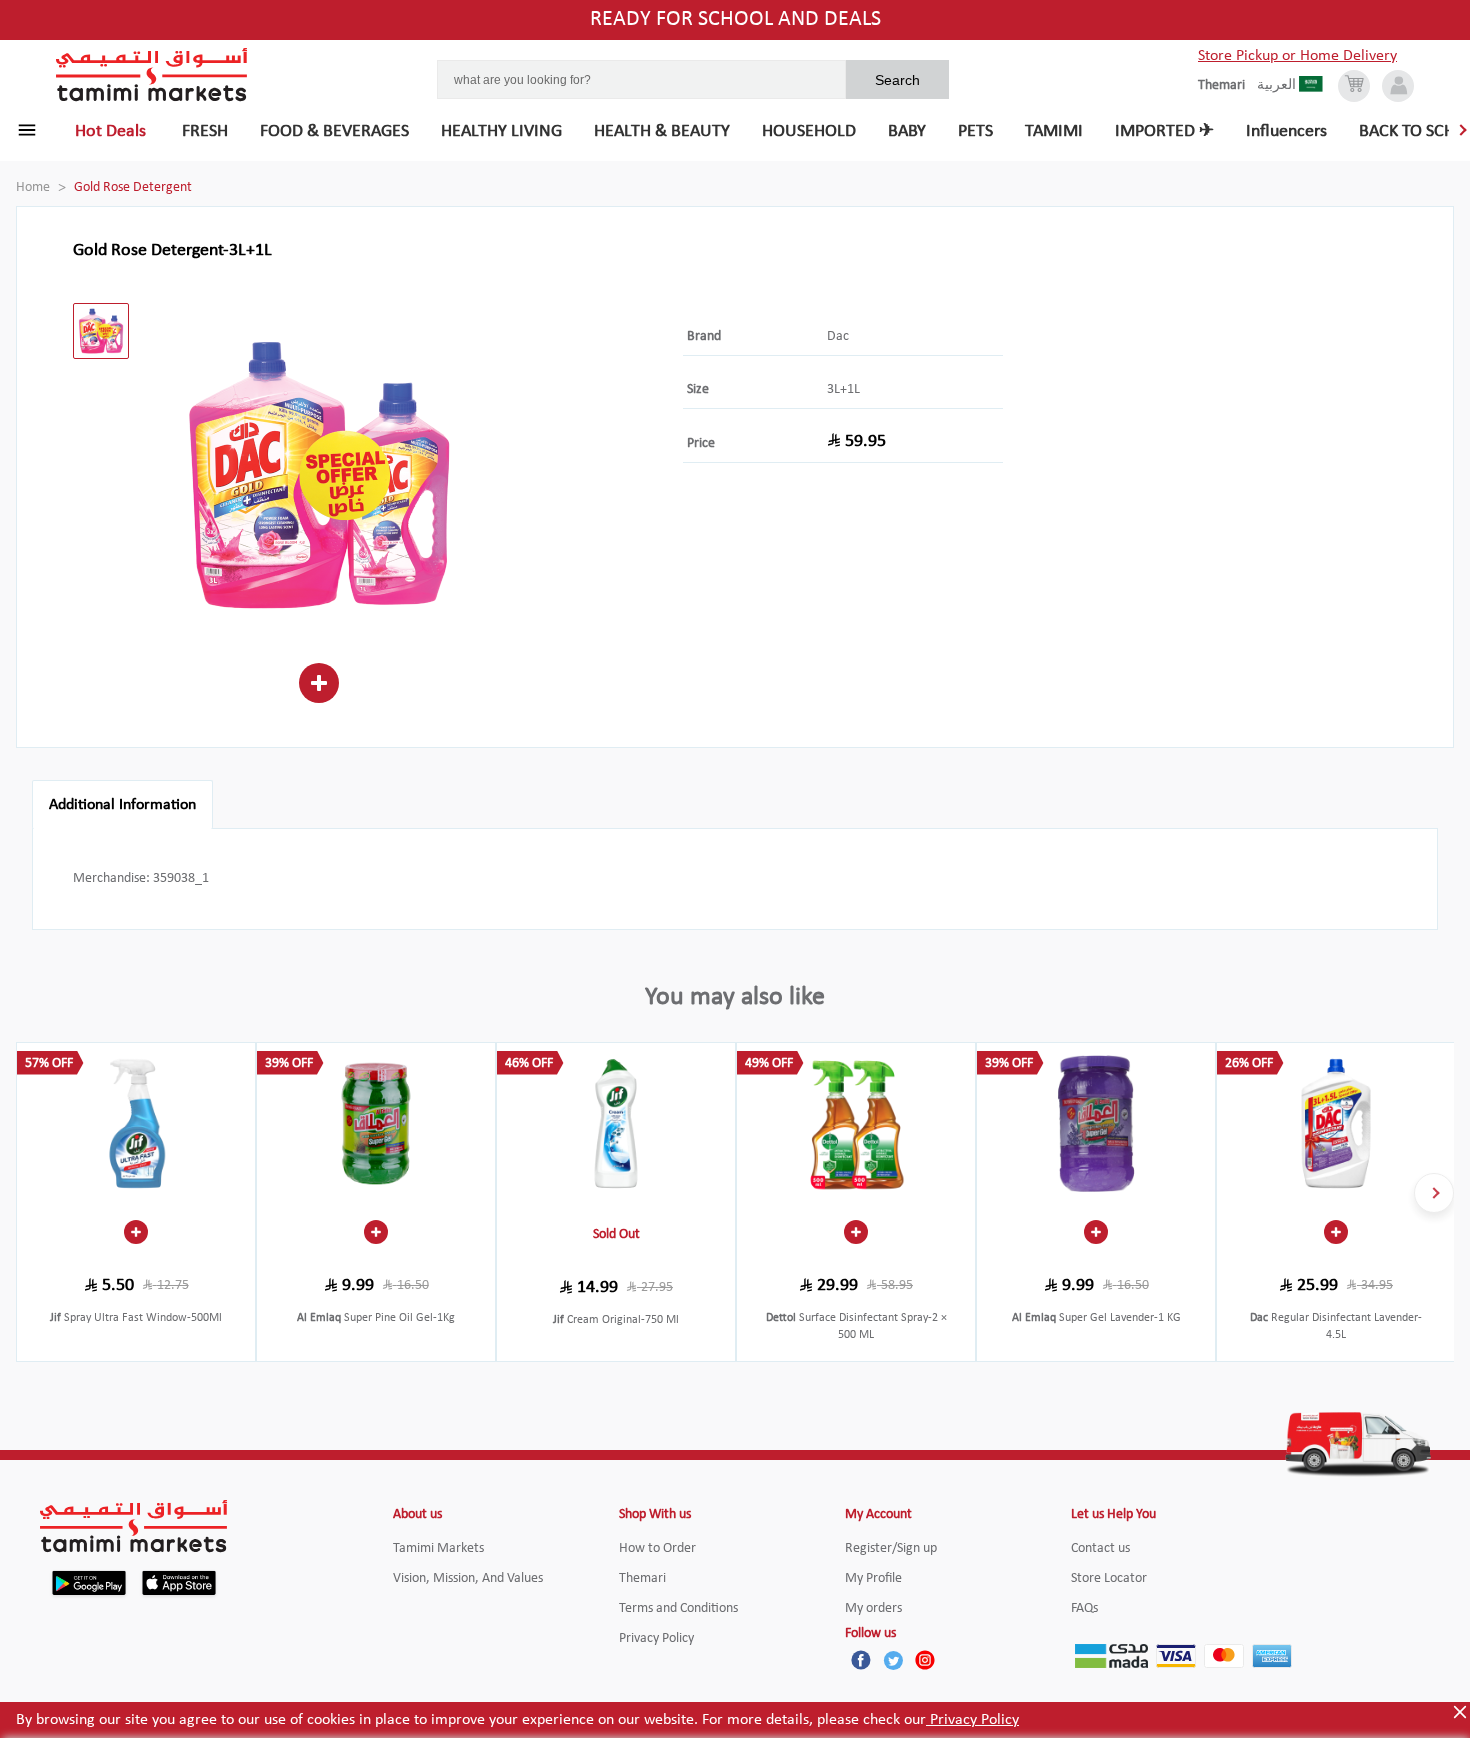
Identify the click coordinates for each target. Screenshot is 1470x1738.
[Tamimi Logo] (152, 75)
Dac (838, 336)
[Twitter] (893, 1660)
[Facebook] (861, 1660)
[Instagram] (925, 1660)
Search (897, 80)
